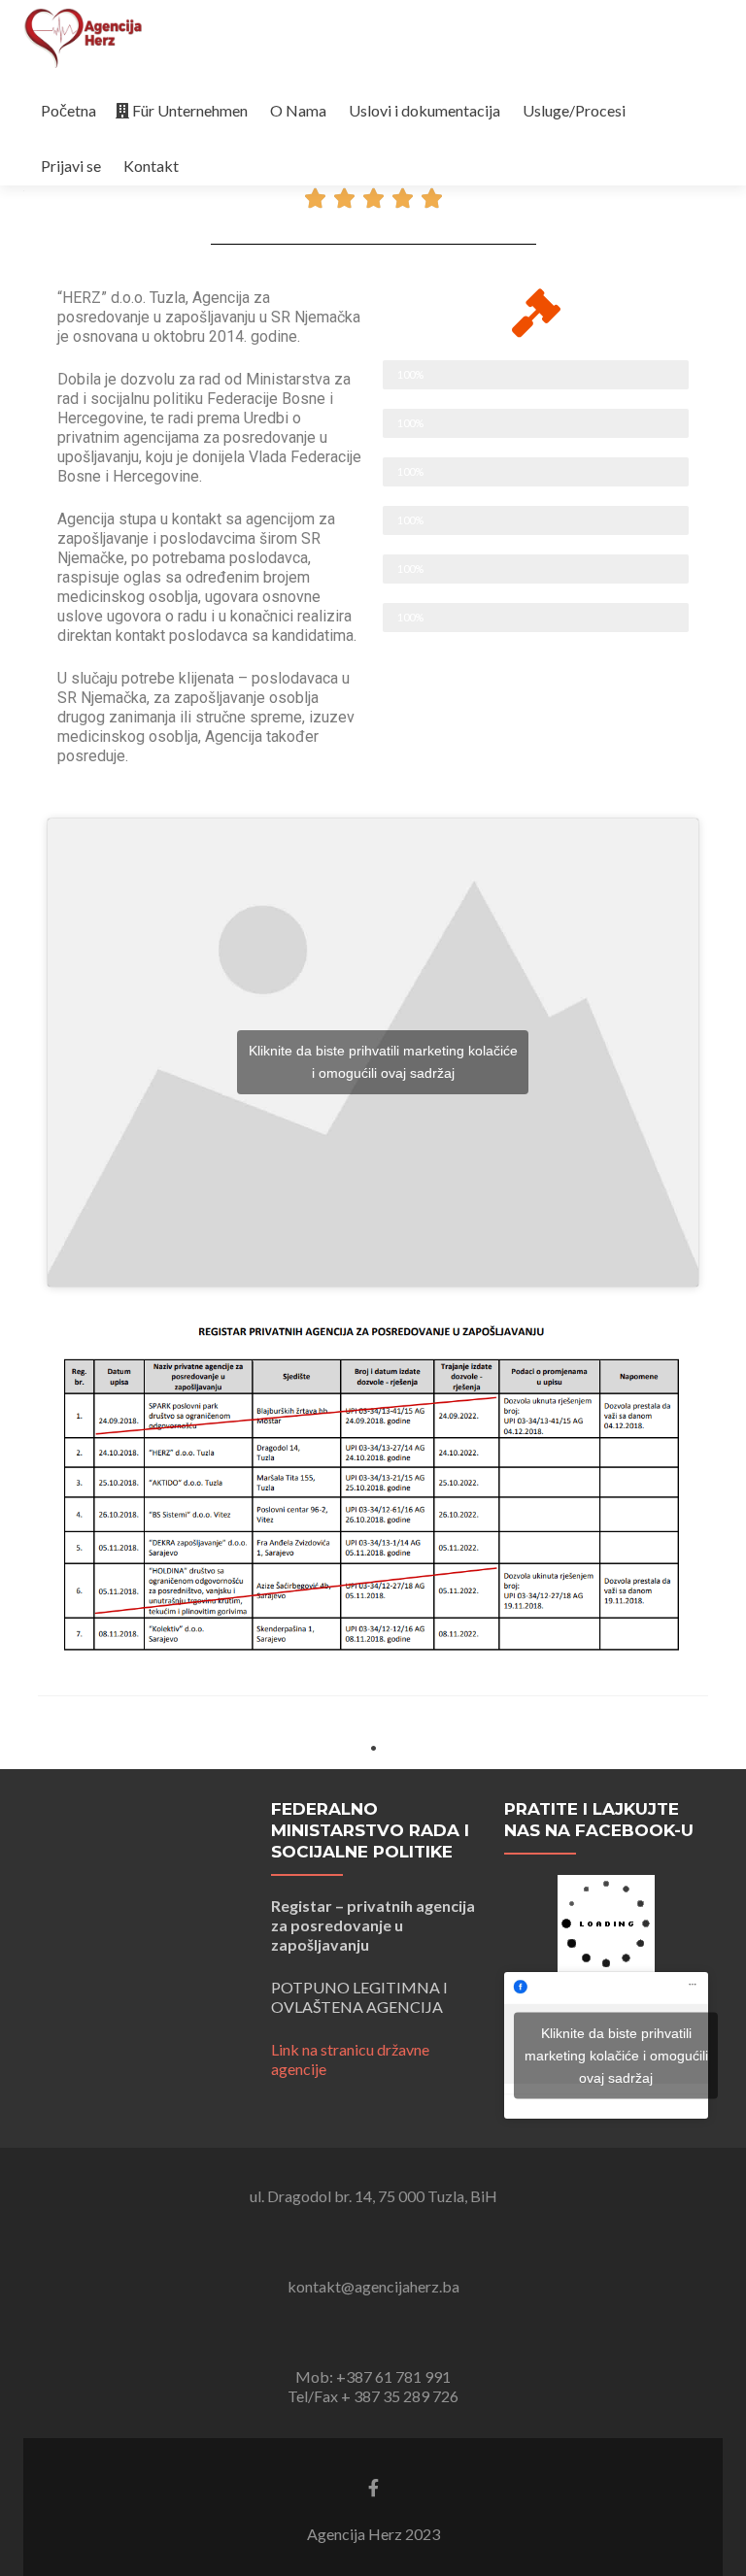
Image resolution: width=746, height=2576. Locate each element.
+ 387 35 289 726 (400, 2397)
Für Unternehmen (190, 110)
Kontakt (151, 166)
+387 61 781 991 (393, 2377)
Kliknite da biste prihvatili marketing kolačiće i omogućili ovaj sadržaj (383, 1062)
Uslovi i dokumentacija (424, 110)
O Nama (298, 110)
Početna (68, 110)
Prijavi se (71, 166)
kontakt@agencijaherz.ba (373, 2287)
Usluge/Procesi (574, 110)
